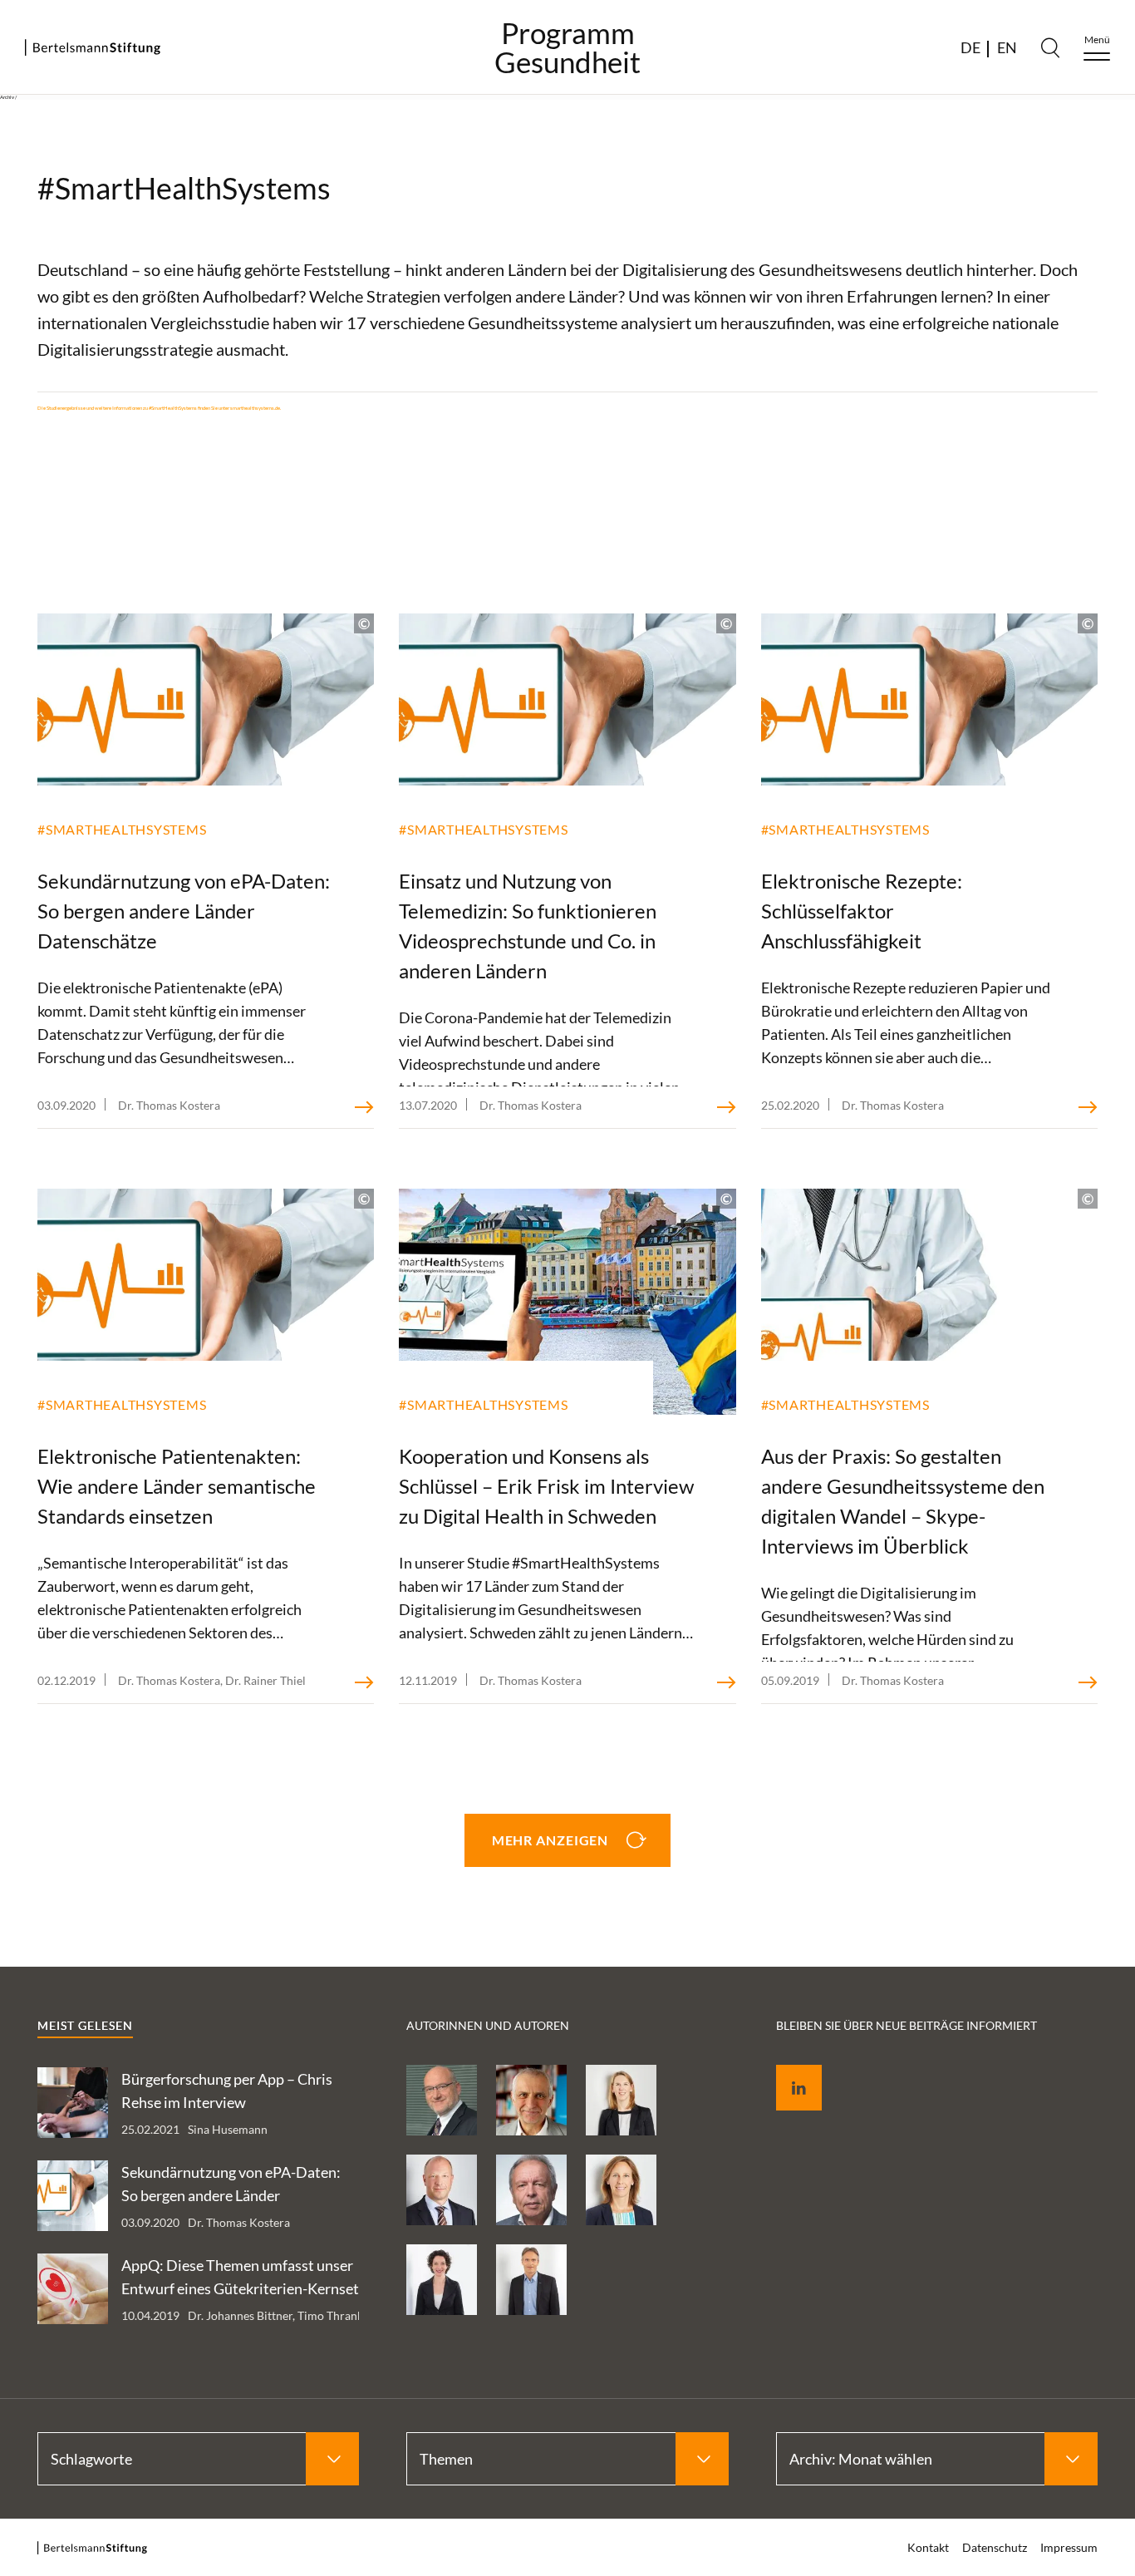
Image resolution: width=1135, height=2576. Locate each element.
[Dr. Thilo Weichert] (531, 2100)
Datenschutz (995, 2547)
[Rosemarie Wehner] (442, 2280)
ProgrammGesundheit (567, 47)
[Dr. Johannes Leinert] (531, 2280)
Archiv (7, 97)
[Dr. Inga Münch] (621, 2100)
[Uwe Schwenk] (442, 2190)
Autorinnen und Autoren (488, 2025)
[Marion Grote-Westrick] (621, 2190)
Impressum (1069, 2547)
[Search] (1050, 47)
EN (1007, 47)
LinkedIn (787, 2069)
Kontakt (928, 2547)
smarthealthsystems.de (255, 408)
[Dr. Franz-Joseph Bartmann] (531, 2190)
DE (970, 47)
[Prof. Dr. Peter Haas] (442, 2100)
